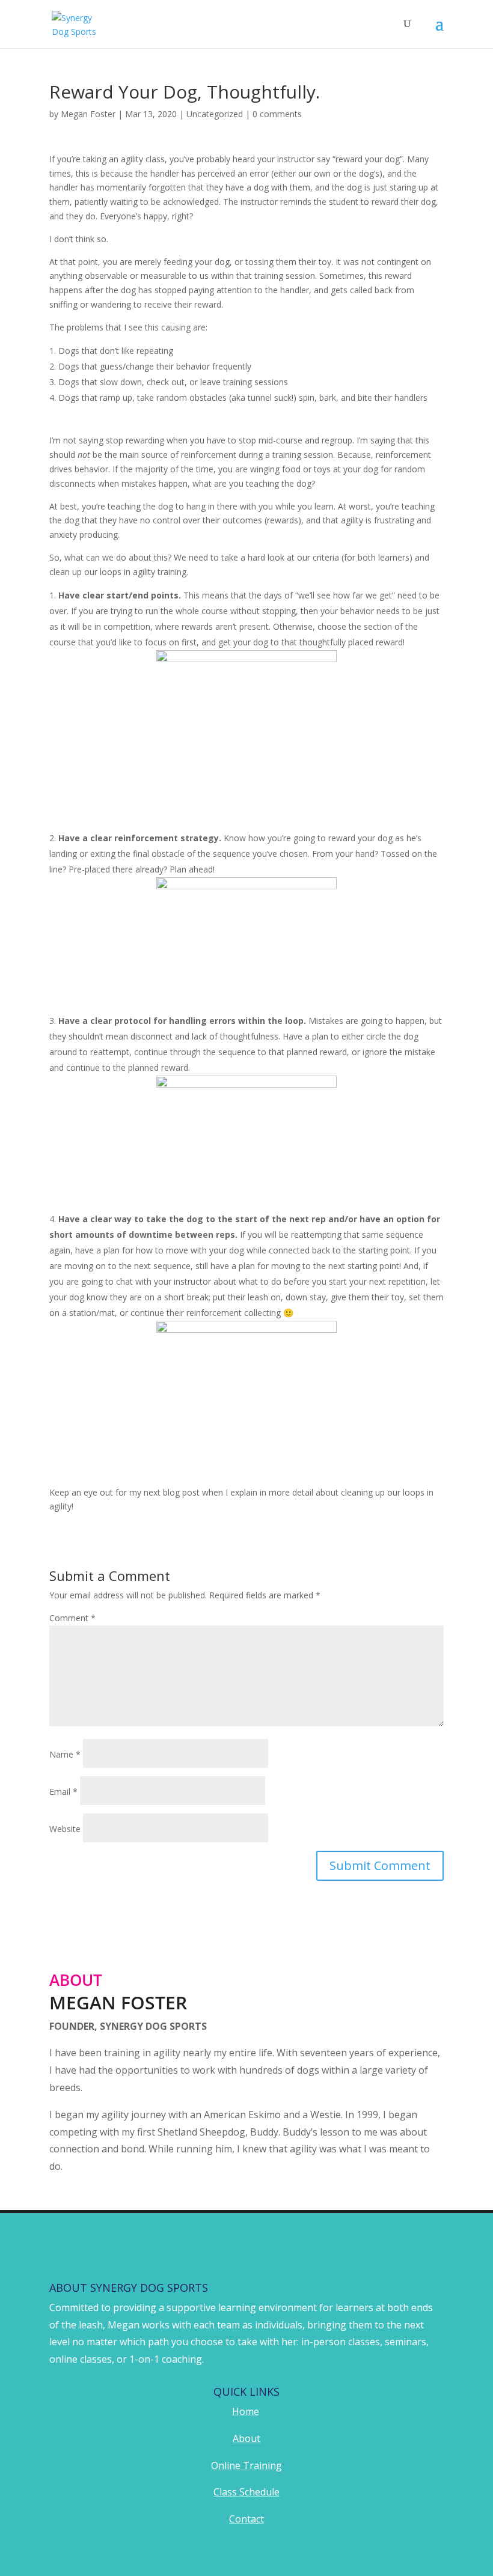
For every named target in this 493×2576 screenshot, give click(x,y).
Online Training (246, 2465)
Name (65, 1754)
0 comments (277, 114)
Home (246, 2411)
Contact (246, 2519)
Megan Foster (88, 114)
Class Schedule (246, 2492)
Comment (72, 1618)
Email (63, 1792)
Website (65, 1829)
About (246, 2438)
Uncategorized (215, 114)
